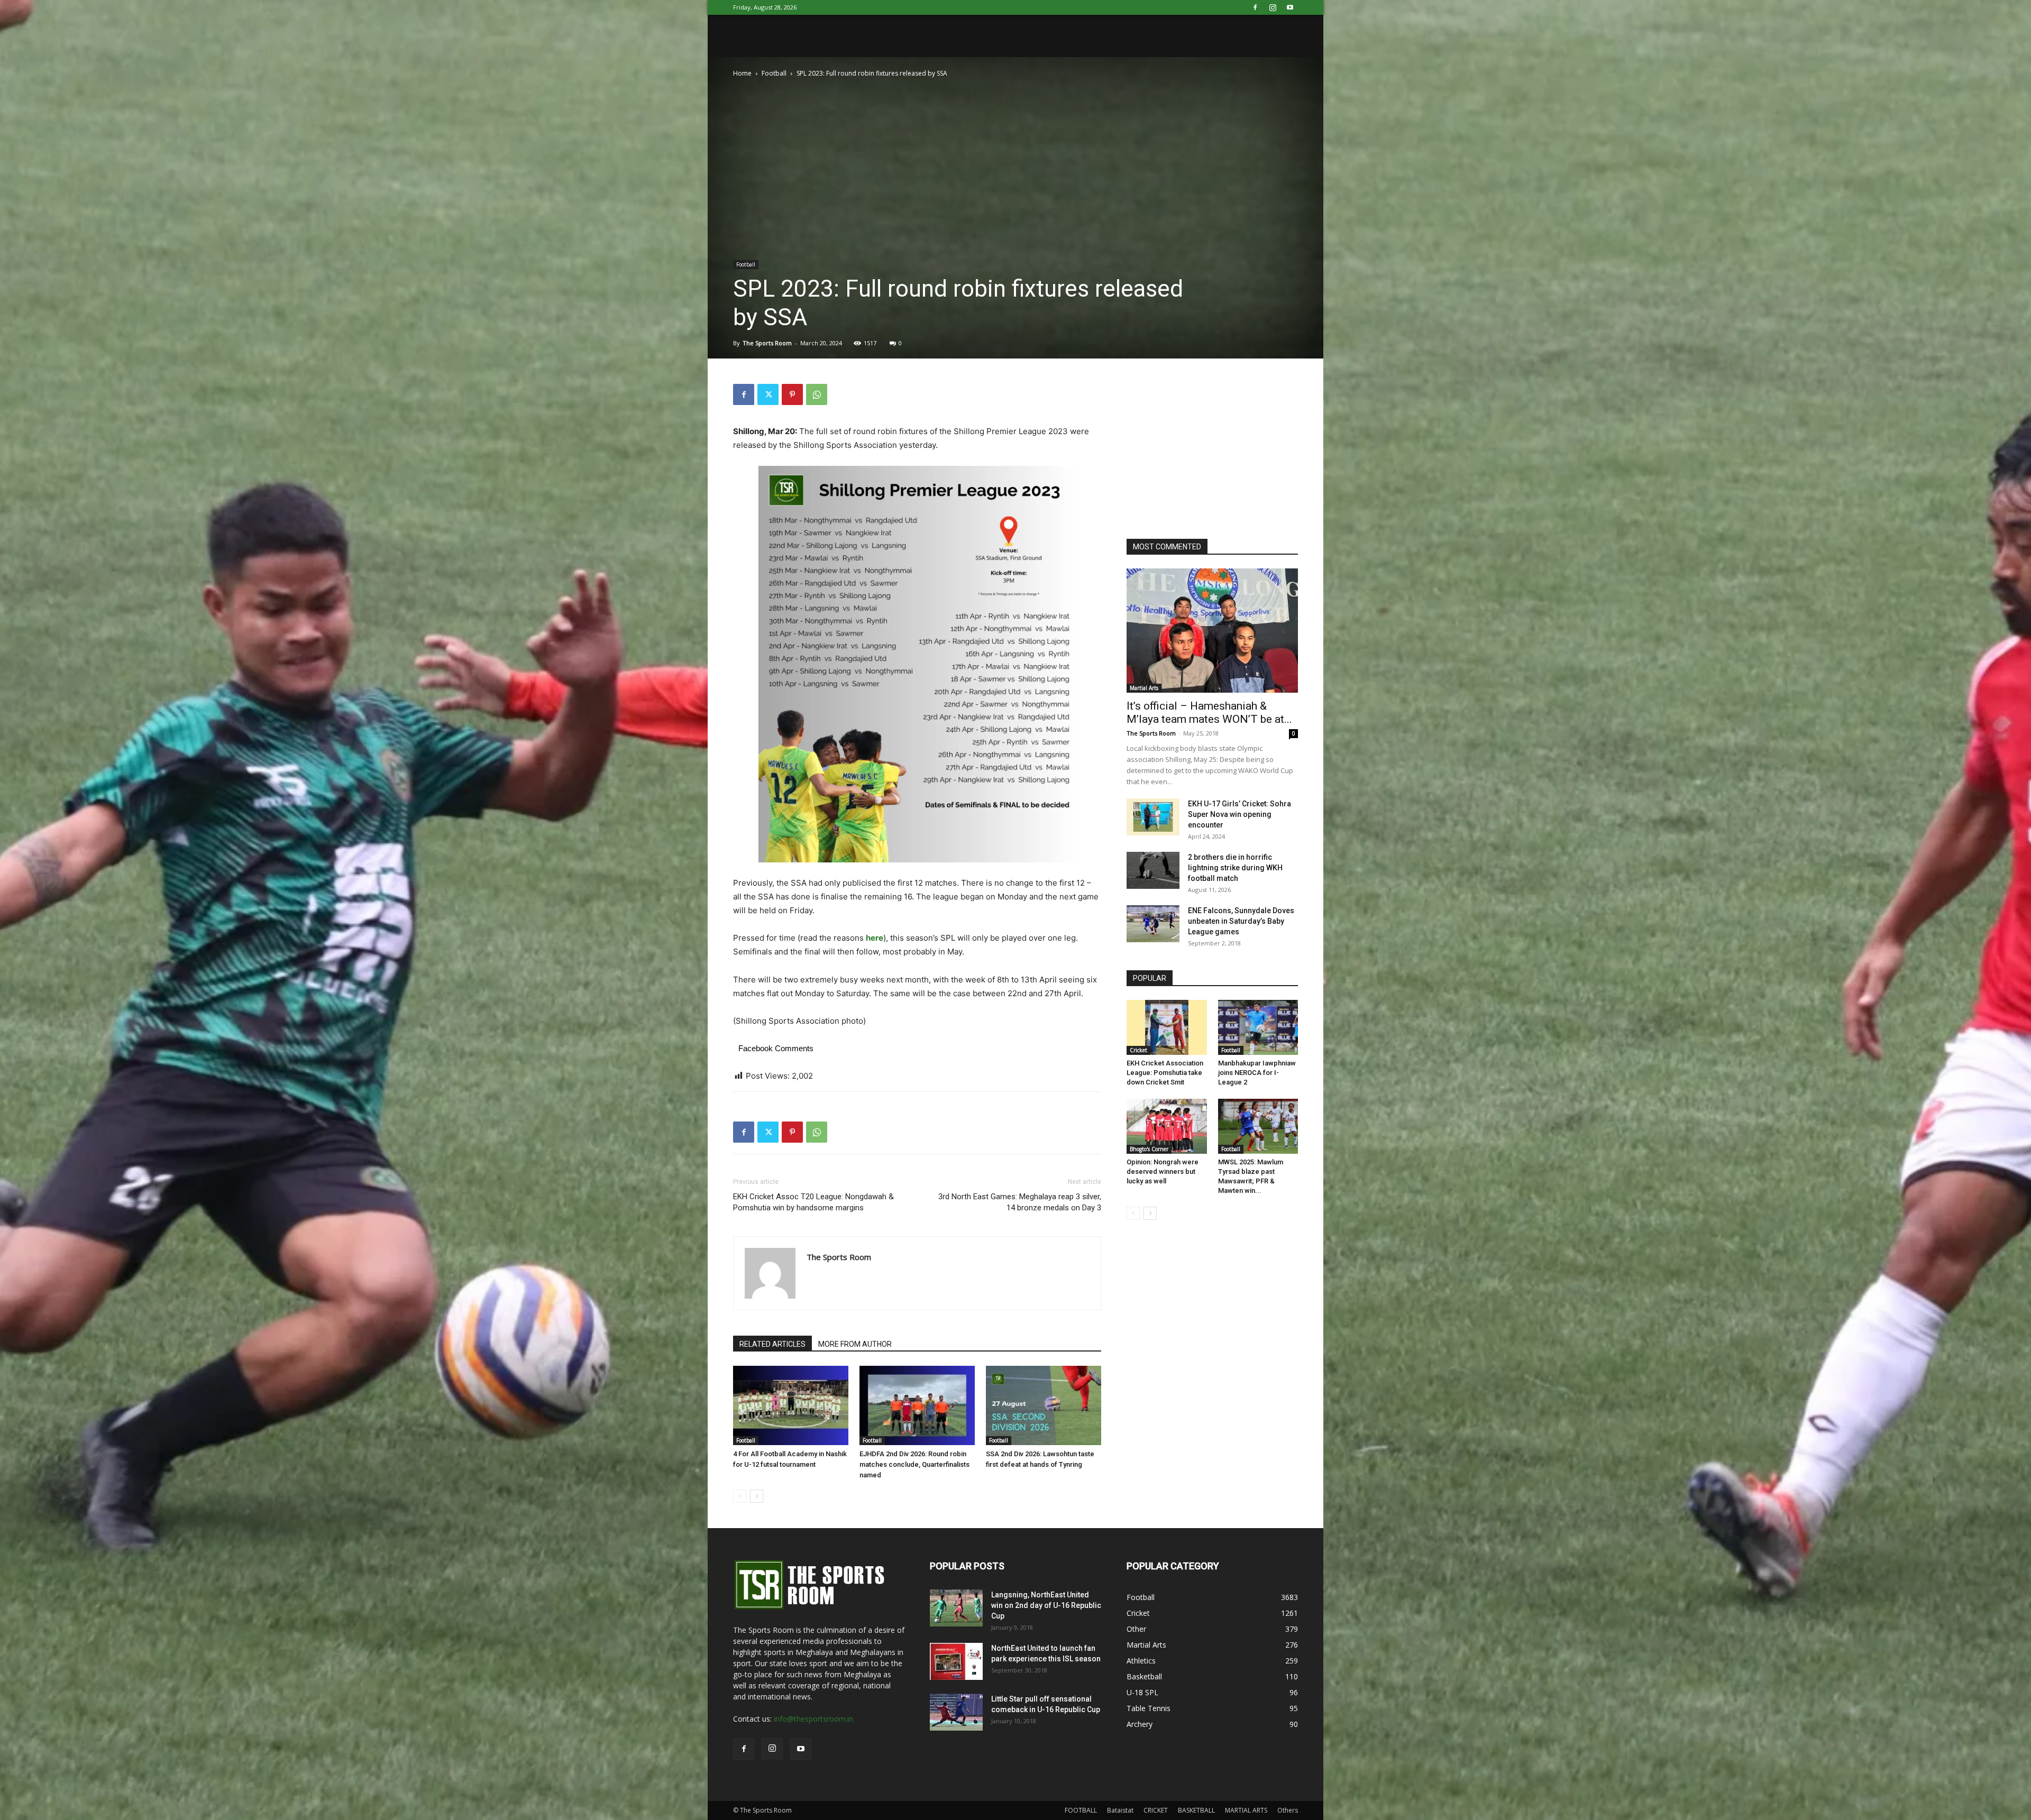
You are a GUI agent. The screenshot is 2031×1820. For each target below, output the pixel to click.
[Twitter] (768, 394)
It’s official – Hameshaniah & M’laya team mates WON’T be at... (1209, 713)
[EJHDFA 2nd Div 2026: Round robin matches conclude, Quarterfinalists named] (917, 1405)
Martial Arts (1144, 688)
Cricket (1138, 1050)
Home (742, 73)
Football (774, 73)
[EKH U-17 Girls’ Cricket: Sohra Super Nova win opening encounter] (1153, 817)
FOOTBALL (1081, 1810)
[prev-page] (740, 1496)
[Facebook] (1255, 7)
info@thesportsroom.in (813, 1719)
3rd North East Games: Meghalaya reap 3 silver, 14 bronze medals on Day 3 (1020, 1202)
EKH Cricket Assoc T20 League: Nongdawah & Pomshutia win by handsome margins (813, 1202)
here (875, 938)
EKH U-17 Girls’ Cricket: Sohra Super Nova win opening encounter (1239, 814)
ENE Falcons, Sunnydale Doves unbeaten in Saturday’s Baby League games (1241, 921)
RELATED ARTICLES (772, 1344)
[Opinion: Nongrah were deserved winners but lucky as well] (1167, 1126)
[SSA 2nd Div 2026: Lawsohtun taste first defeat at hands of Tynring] (1044, 1405)
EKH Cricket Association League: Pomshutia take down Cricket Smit (1165, 1073)
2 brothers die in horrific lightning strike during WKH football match (1235, 868)
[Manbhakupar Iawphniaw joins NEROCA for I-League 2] (1258, 1027)
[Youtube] (1290, 7)
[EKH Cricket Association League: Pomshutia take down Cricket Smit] (1167, 1027)
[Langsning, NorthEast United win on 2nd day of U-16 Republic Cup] (956, 1608)
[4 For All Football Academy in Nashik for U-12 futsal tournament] (791, 1405)
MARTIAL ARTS (1246, 1810)
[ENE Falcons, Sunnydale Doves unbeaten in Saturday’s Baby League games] (1153, 924)
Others (1288, 1810)
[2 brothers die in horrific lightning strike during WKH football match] (1153, 870)
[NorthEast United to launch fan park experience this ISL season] (956, 1661)
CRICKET (1156, 1810)
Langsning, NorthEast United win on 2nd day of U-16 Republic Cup (1046, 1605)
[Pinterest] (792, 394)
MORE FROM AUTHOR (855, 1344)
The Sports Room (767, 343)
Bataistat (1120, 1810)
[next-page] (757, 1496)
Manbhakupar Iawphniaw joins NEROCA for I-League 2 (1257, 1073)
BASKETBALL (1196, 1810)
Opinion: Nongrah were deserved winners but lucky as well (1163, 1171)
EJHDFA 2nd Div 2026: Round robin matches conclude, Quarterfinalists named (914, 1464)
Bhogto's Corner (1149, 1149)
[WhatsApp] (817, 394)
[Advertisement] (1206, 450)
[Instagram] (1273, 7)
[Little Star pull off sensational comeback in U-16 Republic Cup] (956, 1712)
